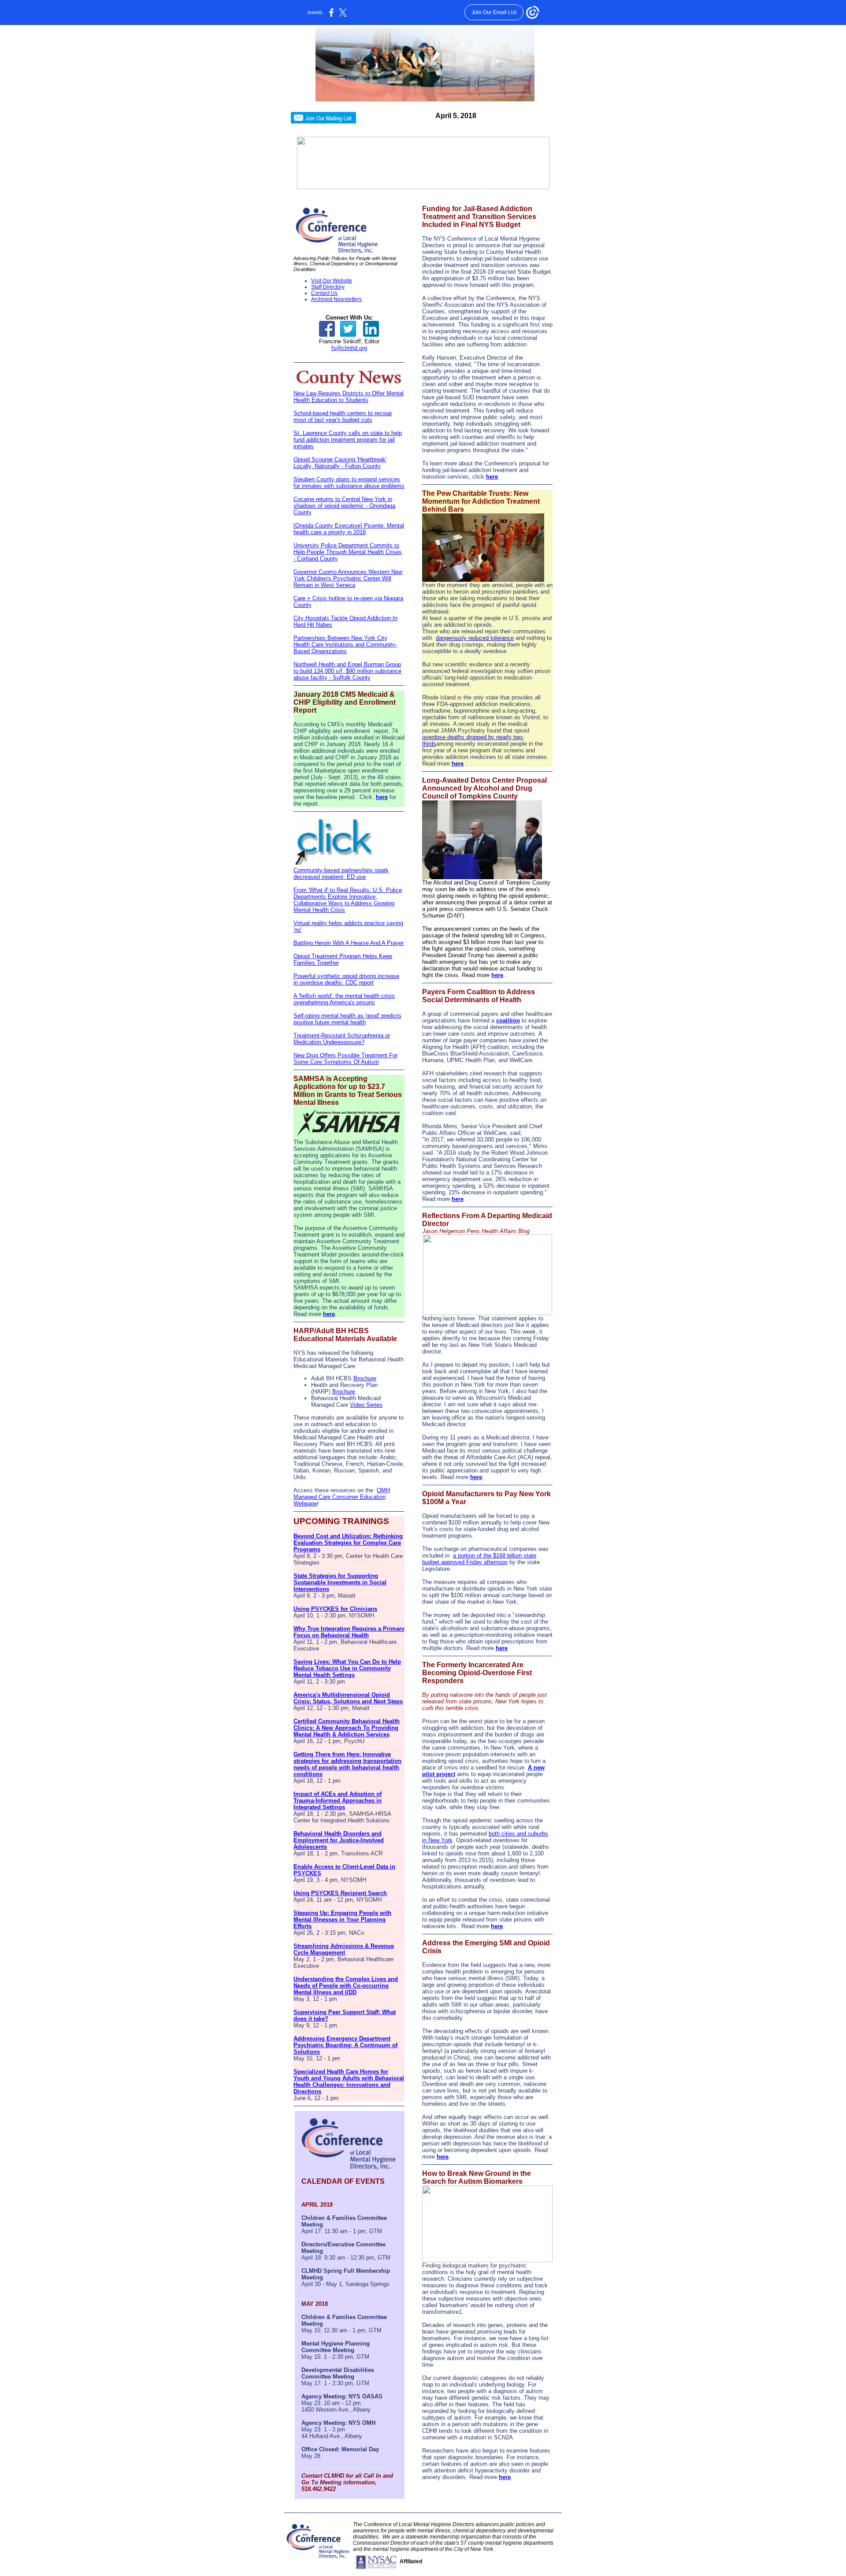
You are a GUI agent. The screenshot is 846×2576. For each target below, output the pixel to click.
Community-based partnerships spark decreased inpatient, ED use (341, 874)
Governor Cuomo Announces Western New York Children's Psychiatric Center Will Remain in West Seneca (348, 578)
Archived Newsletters (336, 299)
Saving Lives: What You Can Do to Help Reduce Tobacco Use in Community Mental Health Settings (347, 1668)
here (382, 797)
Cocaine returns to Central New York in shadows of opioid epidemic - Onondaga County (344, 506)
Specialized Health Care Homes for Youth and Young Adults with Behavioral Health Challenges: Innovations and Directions (349, 2082)
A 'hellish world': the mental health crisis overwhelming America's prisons (344, 999)
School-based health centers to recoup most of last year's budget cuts (343, 416)
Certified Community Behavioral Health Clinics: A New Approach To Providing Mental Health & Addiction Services (347, 1728)
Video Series (366, 1405)
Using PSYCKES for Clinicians (335, 1609)
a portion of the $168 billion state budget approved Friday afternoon (479, 1559)
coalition (508, 1020)
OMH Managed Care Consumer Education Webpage (342, 1497)
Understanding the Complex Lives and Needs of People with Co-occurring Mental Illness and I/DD (346, 1986)
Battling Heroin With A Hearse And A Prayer (349, 943)
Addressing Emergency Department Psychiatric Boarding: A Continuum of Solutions (345, 2045)
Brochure (365, 1378)
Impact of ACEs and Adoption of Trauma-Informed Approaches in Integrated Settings (338, 1801)
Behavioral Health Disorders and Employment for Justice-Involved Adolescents (339, 1840)
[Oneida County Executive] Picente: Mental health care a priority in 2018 (349, 529)
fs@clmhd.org (349, 348)
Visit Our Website (332, 281)
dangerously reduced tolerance (475, 638)
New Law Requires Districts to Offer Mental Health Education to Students (349, 397)
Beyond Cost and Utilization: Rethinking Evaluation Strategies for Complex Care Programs (348, 1543)
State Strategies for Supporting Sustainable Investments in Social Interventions (340, 1582)
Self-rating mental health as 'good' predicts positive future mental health (347, 1019)
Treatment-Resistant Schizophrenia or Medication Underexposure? (342, 1039)
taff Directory (330, 287)
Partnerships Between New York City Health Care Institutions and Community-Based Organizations (345, 645)
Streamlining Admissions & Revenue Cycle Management (344, 1949)
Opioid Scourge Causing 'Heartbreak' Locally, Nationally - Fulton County (340, 463)
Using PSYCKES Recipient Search (340, 1893)
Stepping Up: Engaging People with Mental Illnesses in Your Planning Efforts (342, 1920)
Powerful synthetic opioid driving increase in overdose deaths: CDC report (346, 979)
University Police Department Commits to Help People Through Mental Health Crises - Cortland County (348, 552)
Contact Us (324, 293)
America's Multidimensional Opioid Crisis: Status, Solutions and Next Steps (348, 1698)
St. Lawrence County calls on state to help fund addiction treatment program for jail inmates (348, 440)
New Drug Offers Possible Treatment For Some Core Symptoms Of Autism (345, 1059)
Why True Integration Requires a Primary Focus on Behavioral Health (349, 1632)
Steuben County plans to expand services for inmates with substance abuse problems (349, 483)
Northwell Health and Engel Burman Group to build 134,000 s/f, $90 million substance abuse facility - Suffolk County (347, 671)
